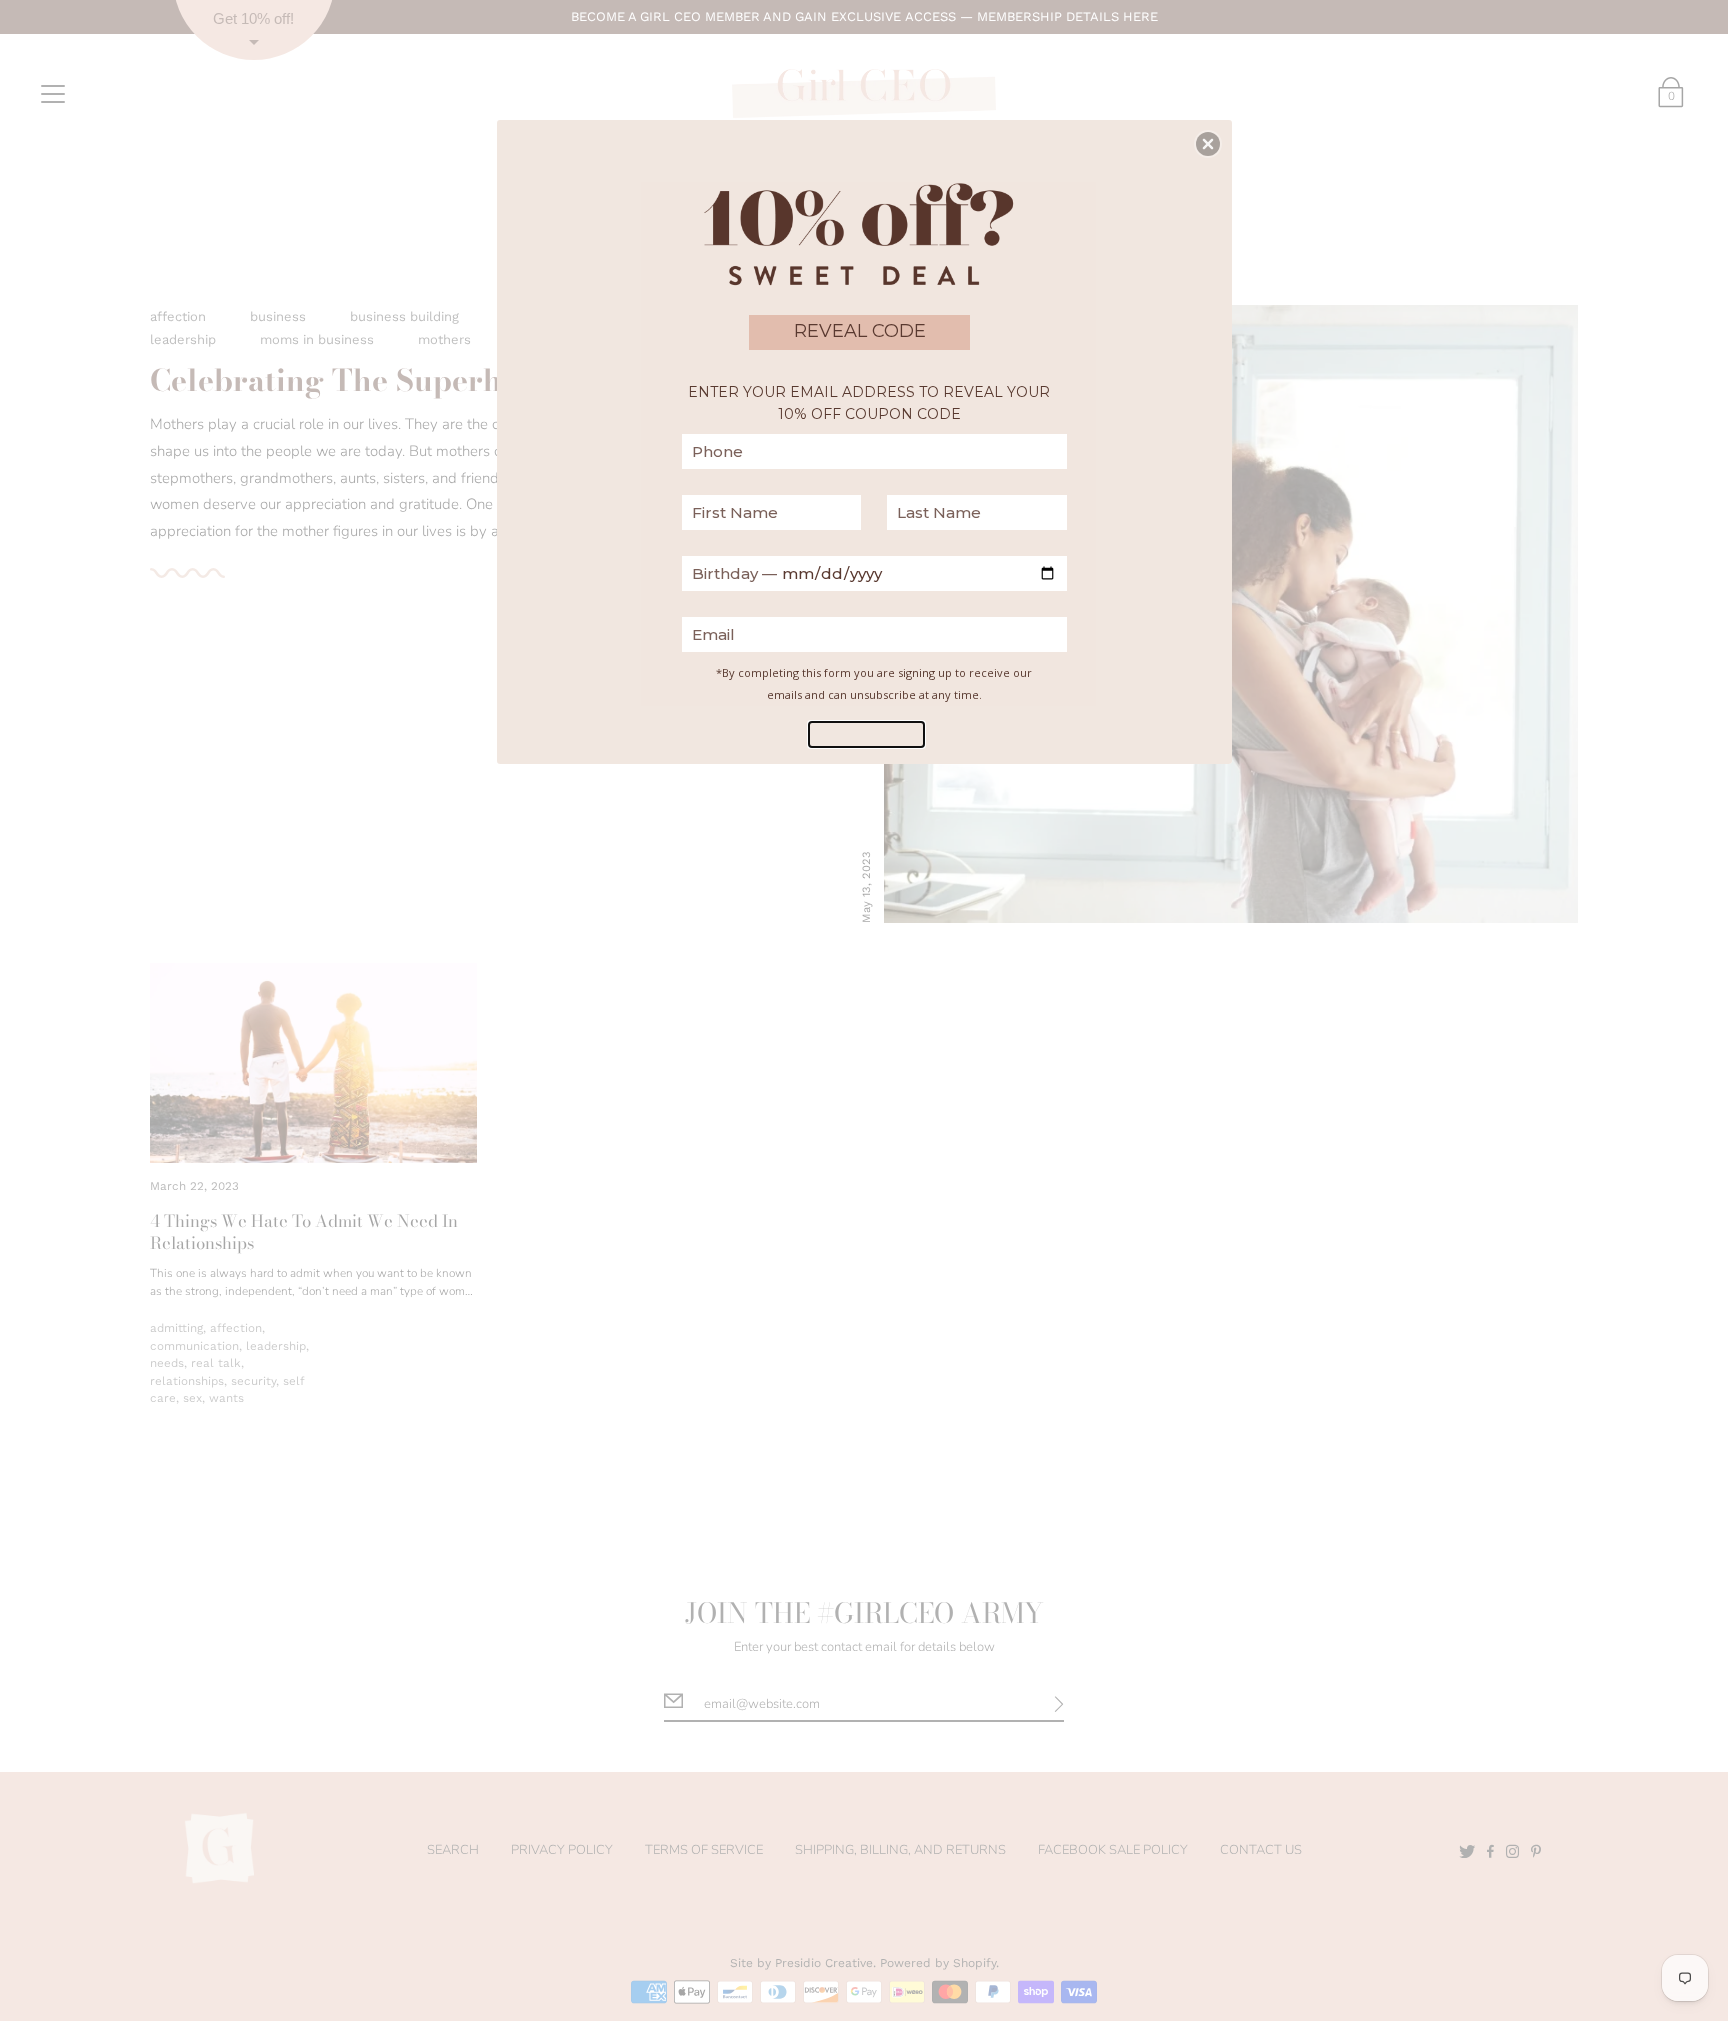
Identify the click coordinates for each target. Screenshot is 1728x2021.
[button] (1208, 144)
